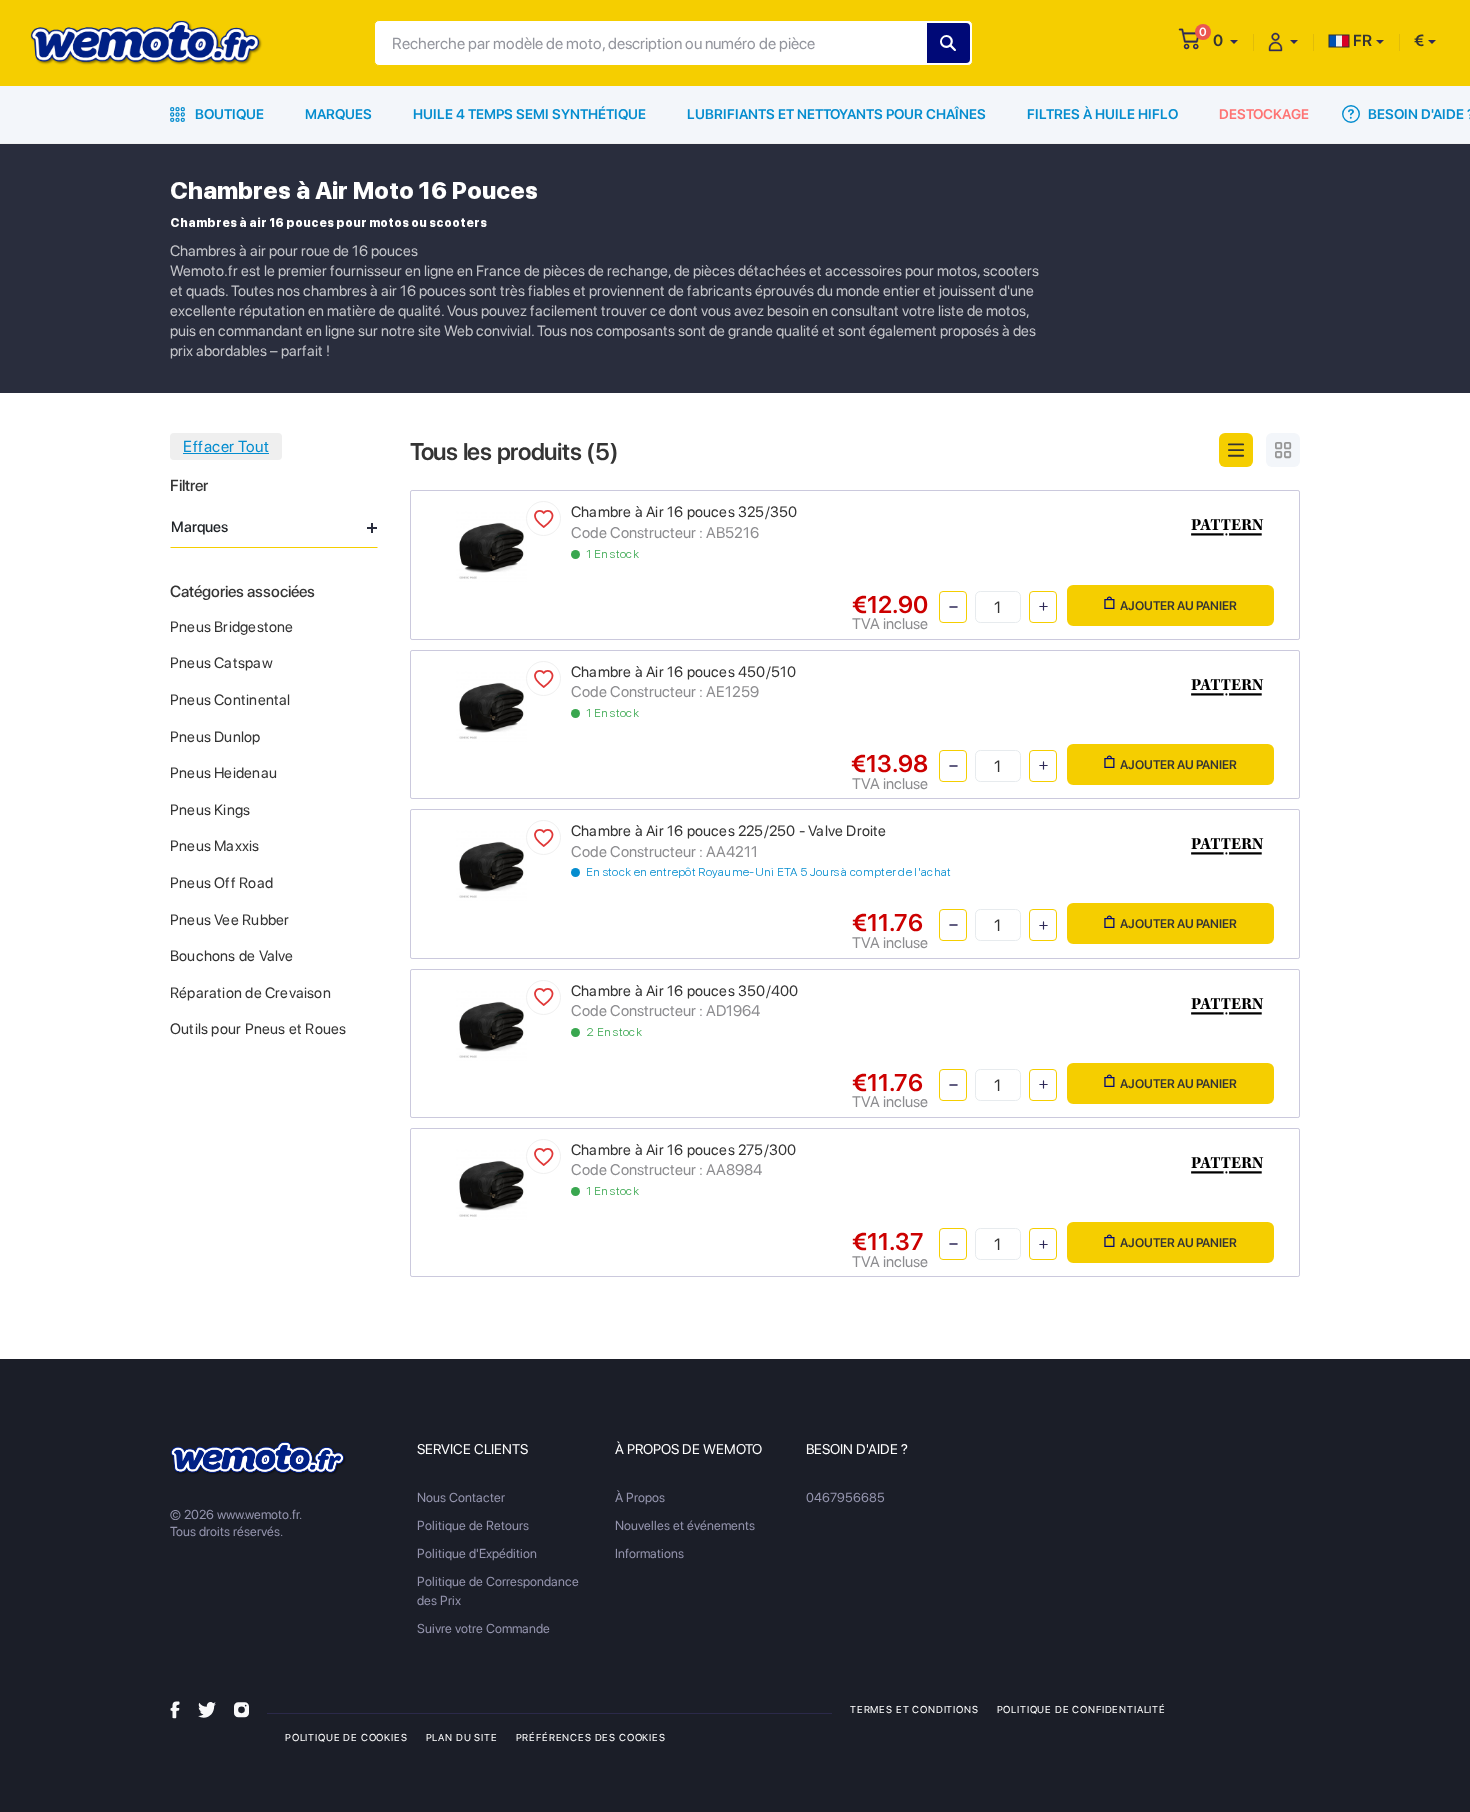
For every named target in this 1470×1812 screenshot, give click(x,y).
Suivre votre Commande (483, 1628)
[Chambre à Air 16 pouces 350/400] (491, 1023)
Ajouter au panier (1178, 605)
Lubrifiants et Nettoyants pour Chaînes (836, 114)
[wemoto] (258, 1458)
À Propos (640, 1497)
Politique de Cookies (346, 1737)
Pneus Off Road (221, 883)
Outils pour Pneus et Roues (258, 1029)
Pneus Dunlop (215, 737)
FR (1361, 40)
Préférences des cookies (591, 1737)
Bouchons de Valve (232, 956)
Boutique (228, 114)
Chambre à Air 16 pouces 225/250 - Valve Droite (729, 831)
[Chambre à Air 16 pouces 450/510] (491, 704)
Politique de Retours (473, 1525)
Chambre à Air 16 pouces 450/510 (684, 672)
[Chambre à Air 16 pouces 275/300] (491, 1182)
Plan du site (462, 1737)
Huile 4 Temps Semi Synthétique (529, 114)
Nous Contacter (461, 1497)
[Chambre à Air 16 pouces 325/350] (491, 545)
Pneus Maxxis (215, 846)
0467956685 (845, 1497)
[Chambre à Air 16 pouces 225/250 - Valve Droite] (491, 864)
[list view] (1236, 450)
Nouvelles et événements (685, 1525)
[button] (1225, 40)
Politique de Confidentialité (1081, 1709)
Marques (338, 114)
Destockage (1264, 114)
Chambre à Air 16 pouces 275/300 (684, 1150)
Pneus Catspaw (221, 663)
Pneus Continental (230, 700)
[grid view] (1283, 450)
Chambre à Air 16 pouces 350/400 (685, 991)
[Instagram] (241, 1708)
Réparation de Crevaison (250, 993)
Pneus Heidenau (223, 773)
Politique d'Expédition (477, 1553)
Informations (649, 1553)
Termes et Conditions (914, 1709)
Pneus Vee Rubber (229, 920)
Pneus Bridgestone (232, 627)
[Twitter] (207, 1708)
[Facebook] (175, 1708)
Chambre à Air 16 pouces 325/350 (684, 512)
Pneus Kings (210, 810)
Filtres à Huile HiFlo (1102, 114)
